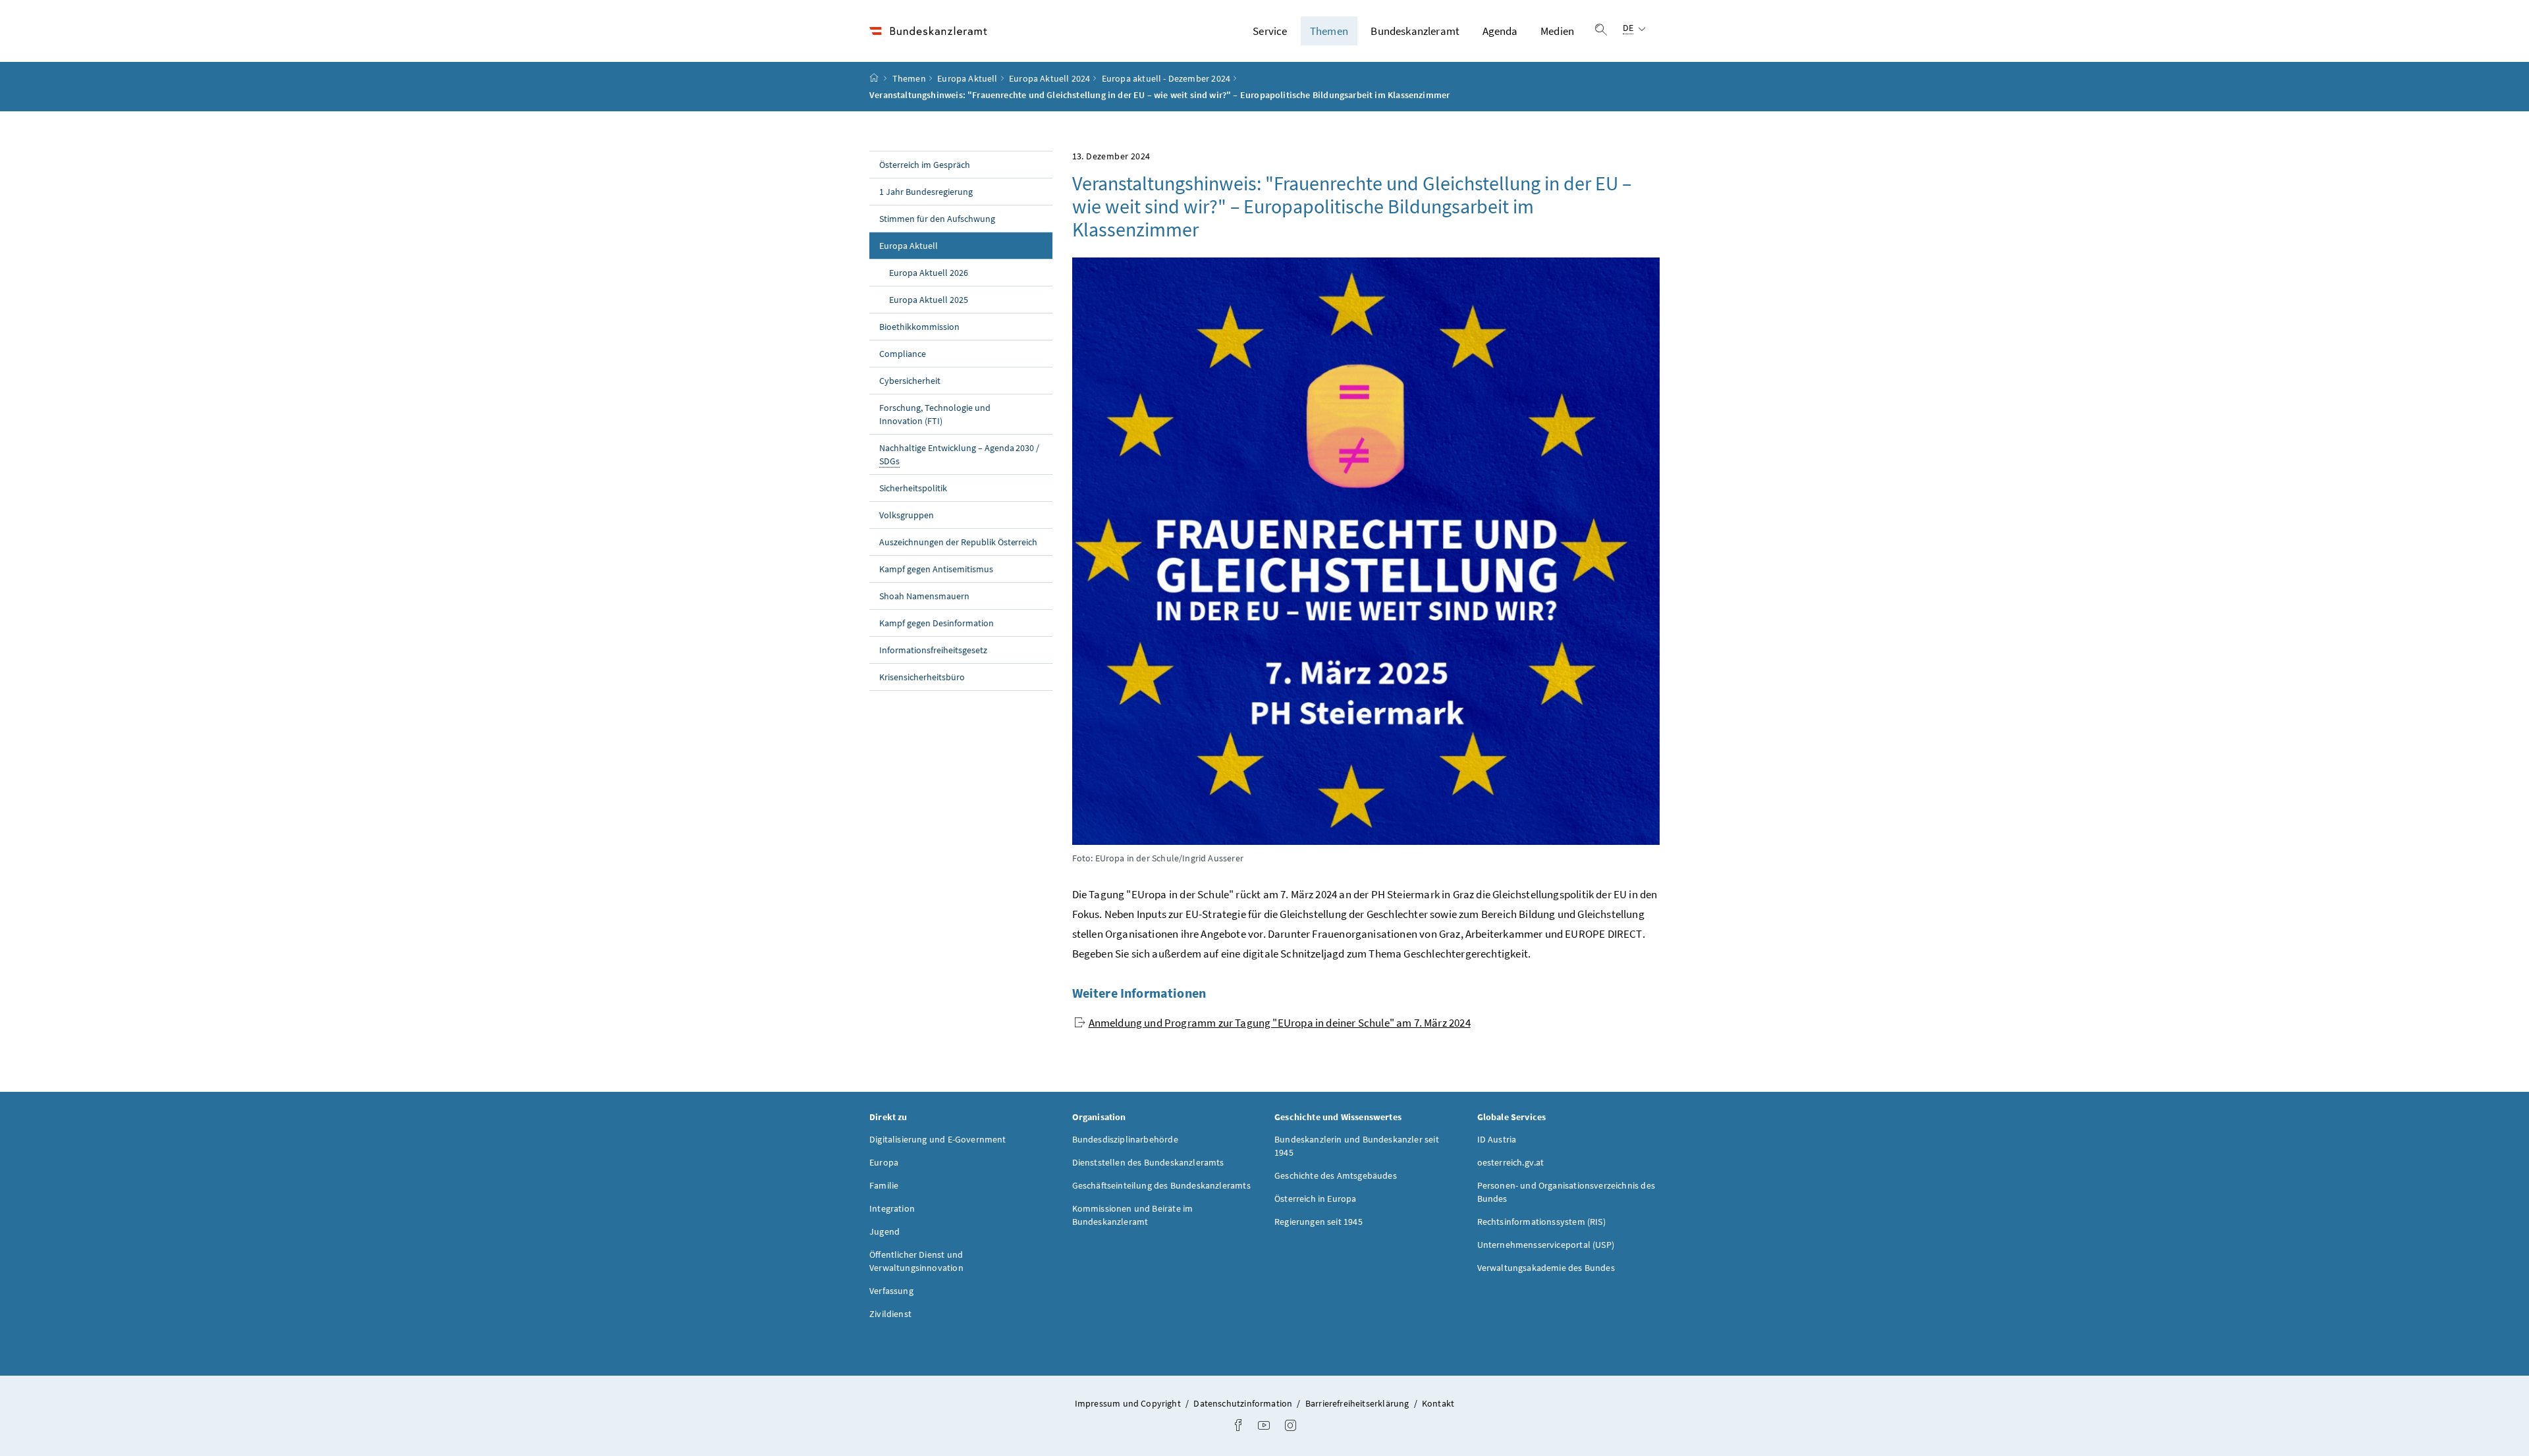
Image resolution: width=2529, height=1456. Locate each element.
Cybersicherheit (910, 381)
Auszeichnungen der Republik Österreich (958, 542)
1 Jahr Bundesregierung (926, 192)
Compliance (903, 354)
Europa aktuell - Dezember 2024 (1166, 78)
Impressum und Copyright (1129, 1403)
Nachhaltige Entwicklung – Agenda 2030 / (959, 454)
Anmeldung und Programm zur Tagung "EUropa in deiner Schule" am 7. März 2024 (1280, 1023)
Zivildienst (890, 1314)
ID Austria (1497, 1139)
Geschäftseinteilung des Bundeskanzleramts (1161, 1185)
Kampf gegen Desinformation (937, 623)
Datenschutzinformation (1244, 1403)
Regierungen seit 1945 (1319, 1222)
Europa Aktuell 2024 (1049, 78)
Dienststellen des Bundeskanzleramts (1148, 1162)
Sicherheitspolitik (913, 488)
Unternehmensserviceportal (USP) (1546, 1245)
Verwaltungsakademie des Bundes (1546, 1268)
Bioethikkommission (919, 327)
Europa (884, 1162)
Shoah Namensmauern (924, 596)
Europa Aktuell (967, 78)
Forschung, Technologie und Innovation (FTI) (935, 414)
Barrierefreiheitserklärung (1358, 1403)
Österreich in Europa (1316, 1199)
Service (1270, 31)
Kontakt (1438, 1403)
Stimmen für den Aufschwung (937, 219)
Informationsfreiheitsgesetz (933, 650)
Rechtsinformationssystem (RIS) (1541, 1222)
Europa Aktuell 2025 (929, 300)
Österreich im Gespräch (925, 165)
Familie (884, 1185)
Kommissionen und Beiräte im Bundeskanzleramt (1133, 1215)
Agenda (1500, 31)
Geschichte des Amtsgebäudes (1336, 1175)
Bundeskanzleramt (1415, 31)
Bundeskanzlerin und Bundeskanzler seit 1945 (1357, 1146)
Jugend (884, 1231)
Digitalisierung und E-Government (938, 1139)
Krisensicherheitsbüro (922, 677)
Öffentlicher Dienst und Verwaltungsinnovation (916, 1261)
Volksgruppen (907, 515)
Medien (1557, 31)
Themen (1329, 31)
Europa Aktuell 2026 (929, 273)
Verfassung (891, 1291)
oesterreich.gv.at (1511, 1162)
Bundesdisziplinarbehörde (1125, 1139)
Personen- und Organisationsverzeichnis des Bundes (1566, 1192)
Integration (892, 1208)
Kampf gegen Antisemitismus (936, 569)
